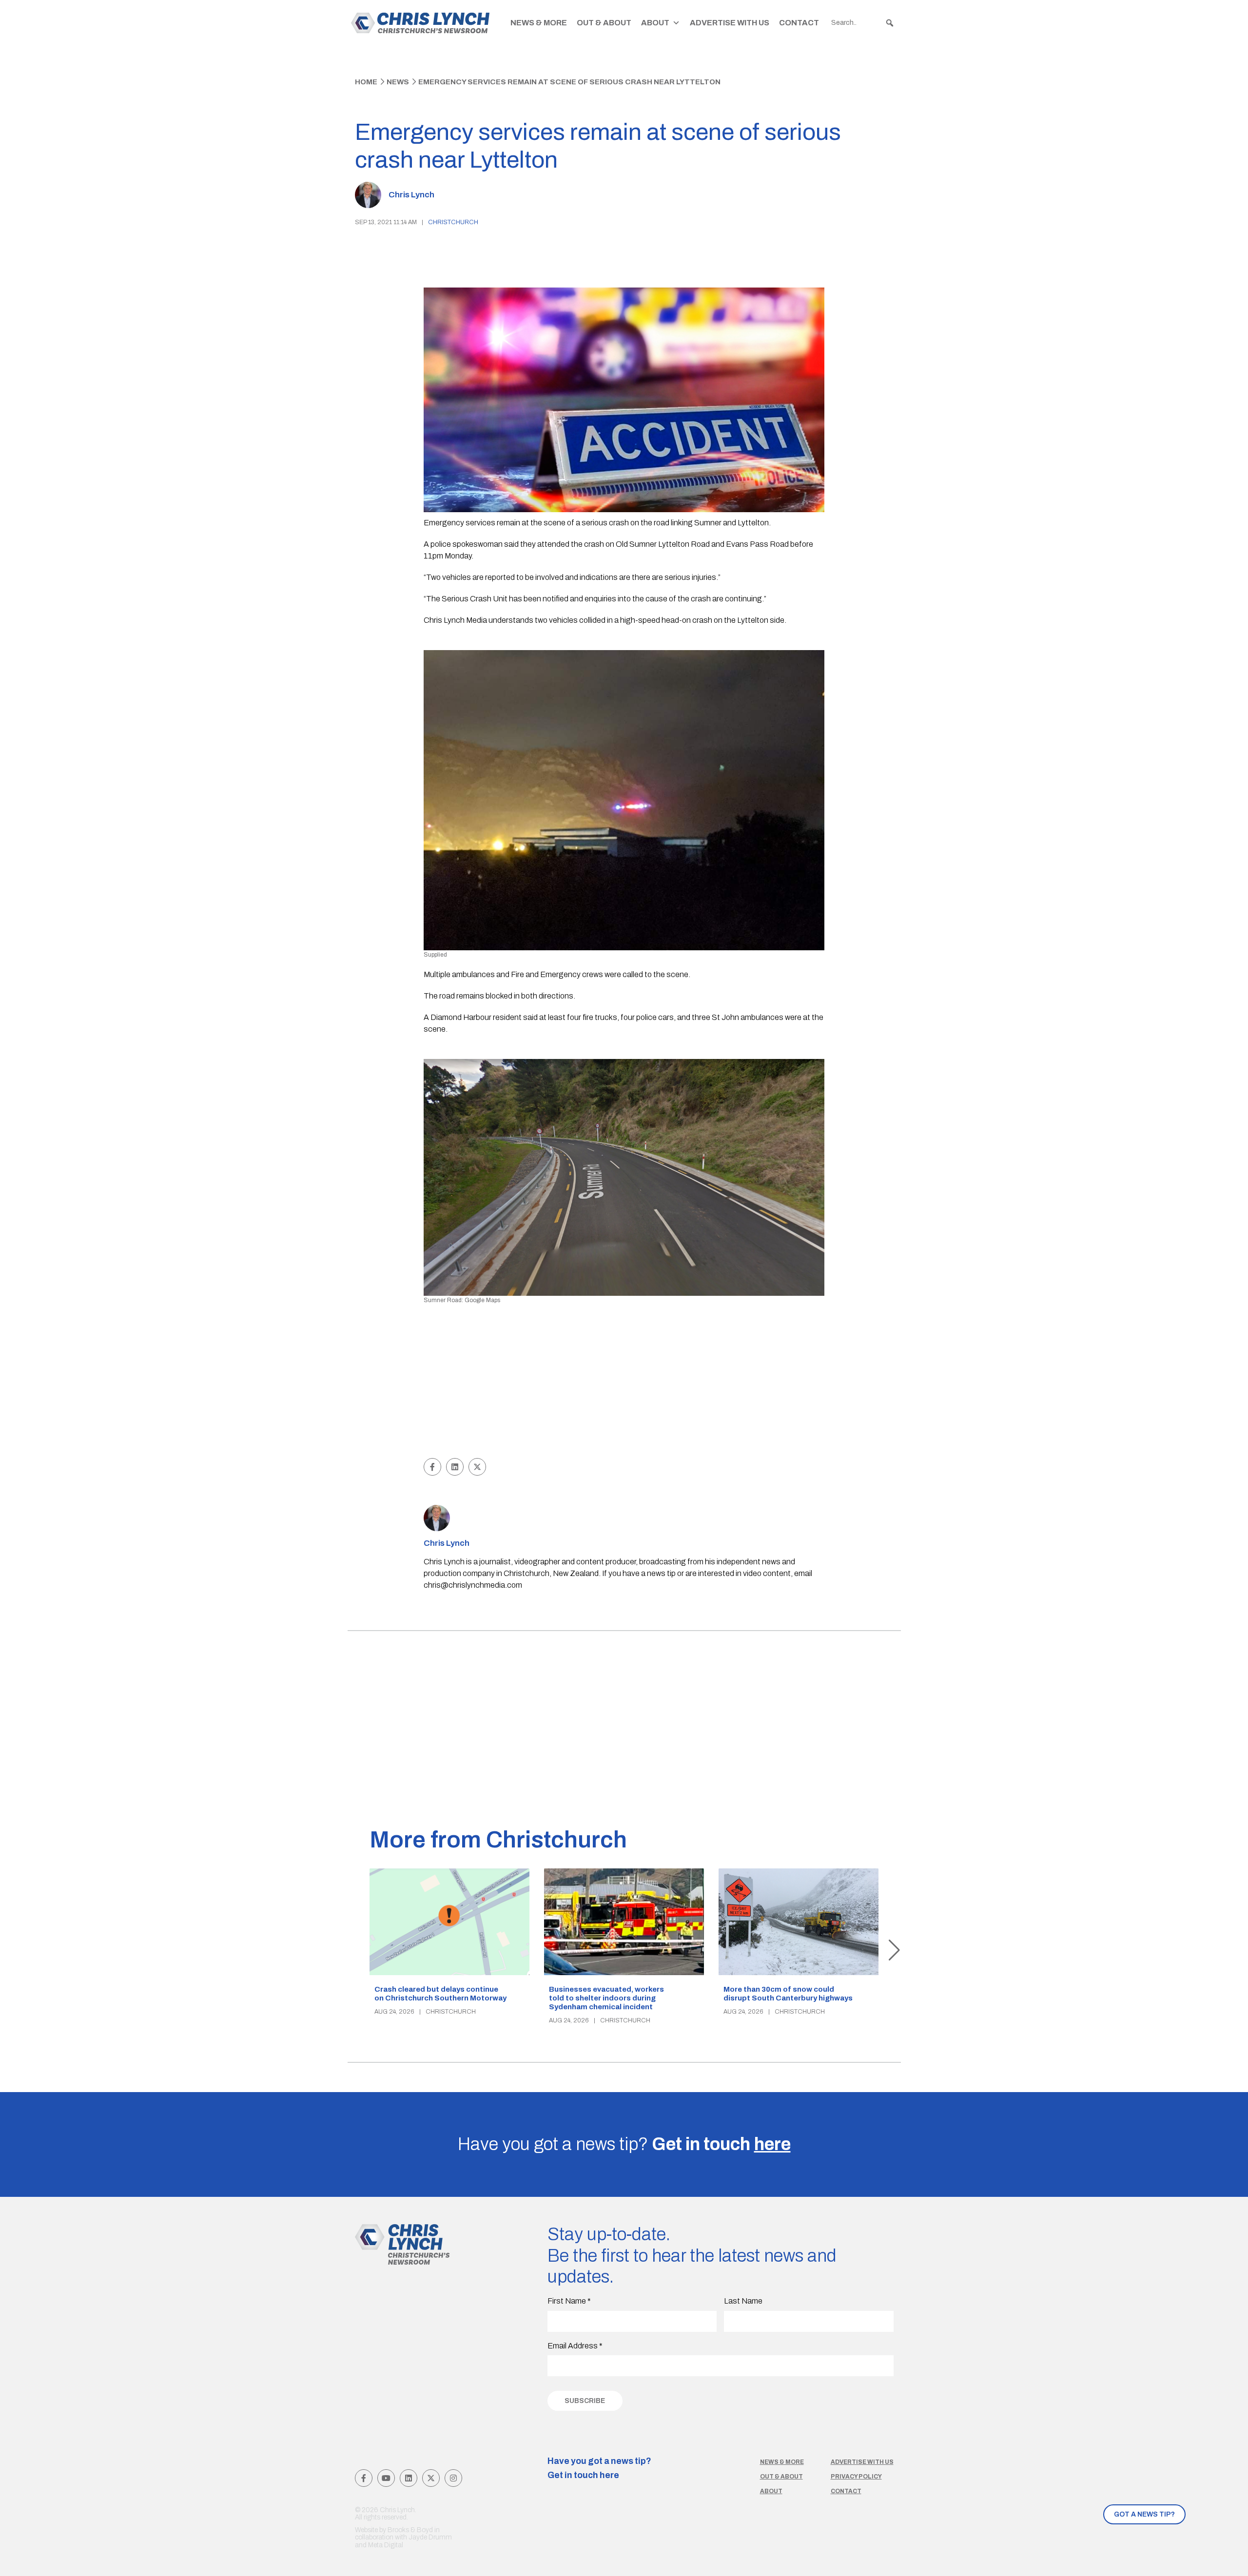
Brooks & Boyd (410, 2530)
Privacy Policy (856, 2477)
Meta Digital (386, 2545)
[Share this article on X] (477, 1467)
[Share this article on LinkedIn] (455, 1467)
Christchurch (453, 222)
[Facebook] (364, 2478)
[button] (890, 23)
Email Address (575, 2346)
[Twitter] (431, 2478)
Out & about (781, 2477)
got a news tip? (1144, 2514)
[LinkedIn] (409, 2478)
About (655, 23)
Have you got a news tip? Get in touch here (599, 2468)
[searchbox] (863, 23)
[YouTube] (386, 2478)
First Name (569, 2301)
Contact (799, 23)
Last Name (743, 2301)
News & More (539, 23)
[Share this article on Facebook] (432, 1467)
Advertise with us (862, 2462)
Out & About (604, 23)
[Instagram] (453, 2478)
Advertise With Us (730, 23)
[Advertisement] (624, 1383)
